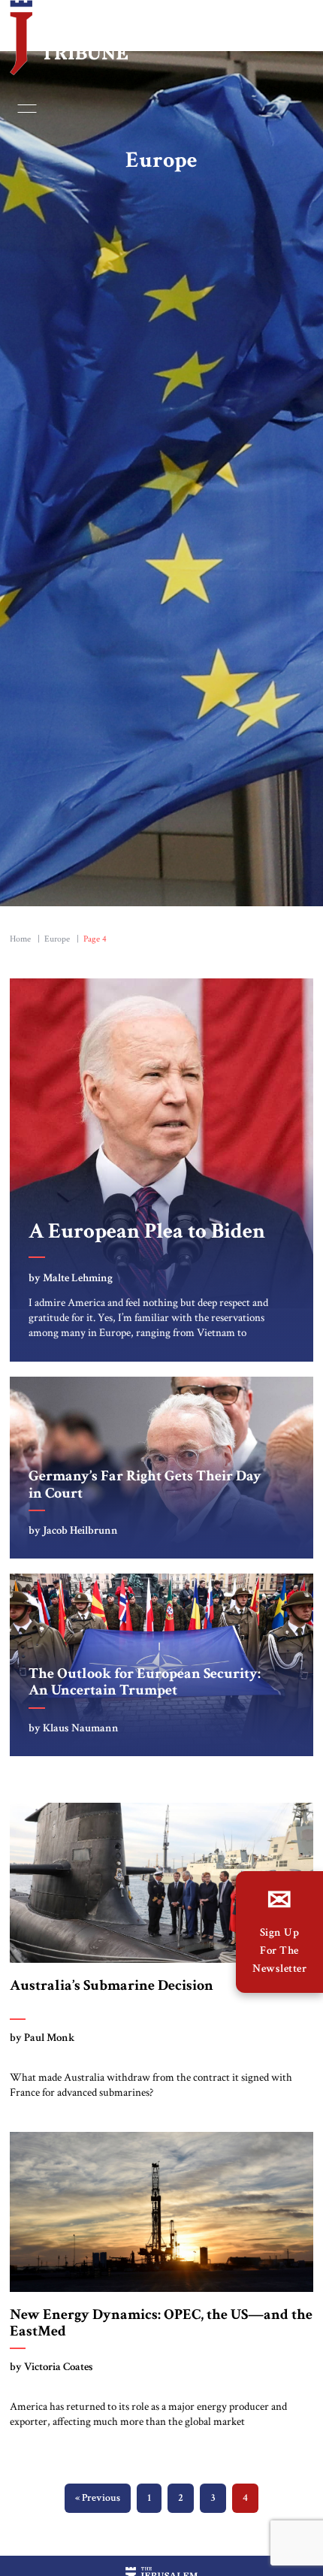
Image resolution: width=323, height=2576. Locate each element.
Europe (57, 943)
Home (20, 943)
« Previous (98, 2502)
